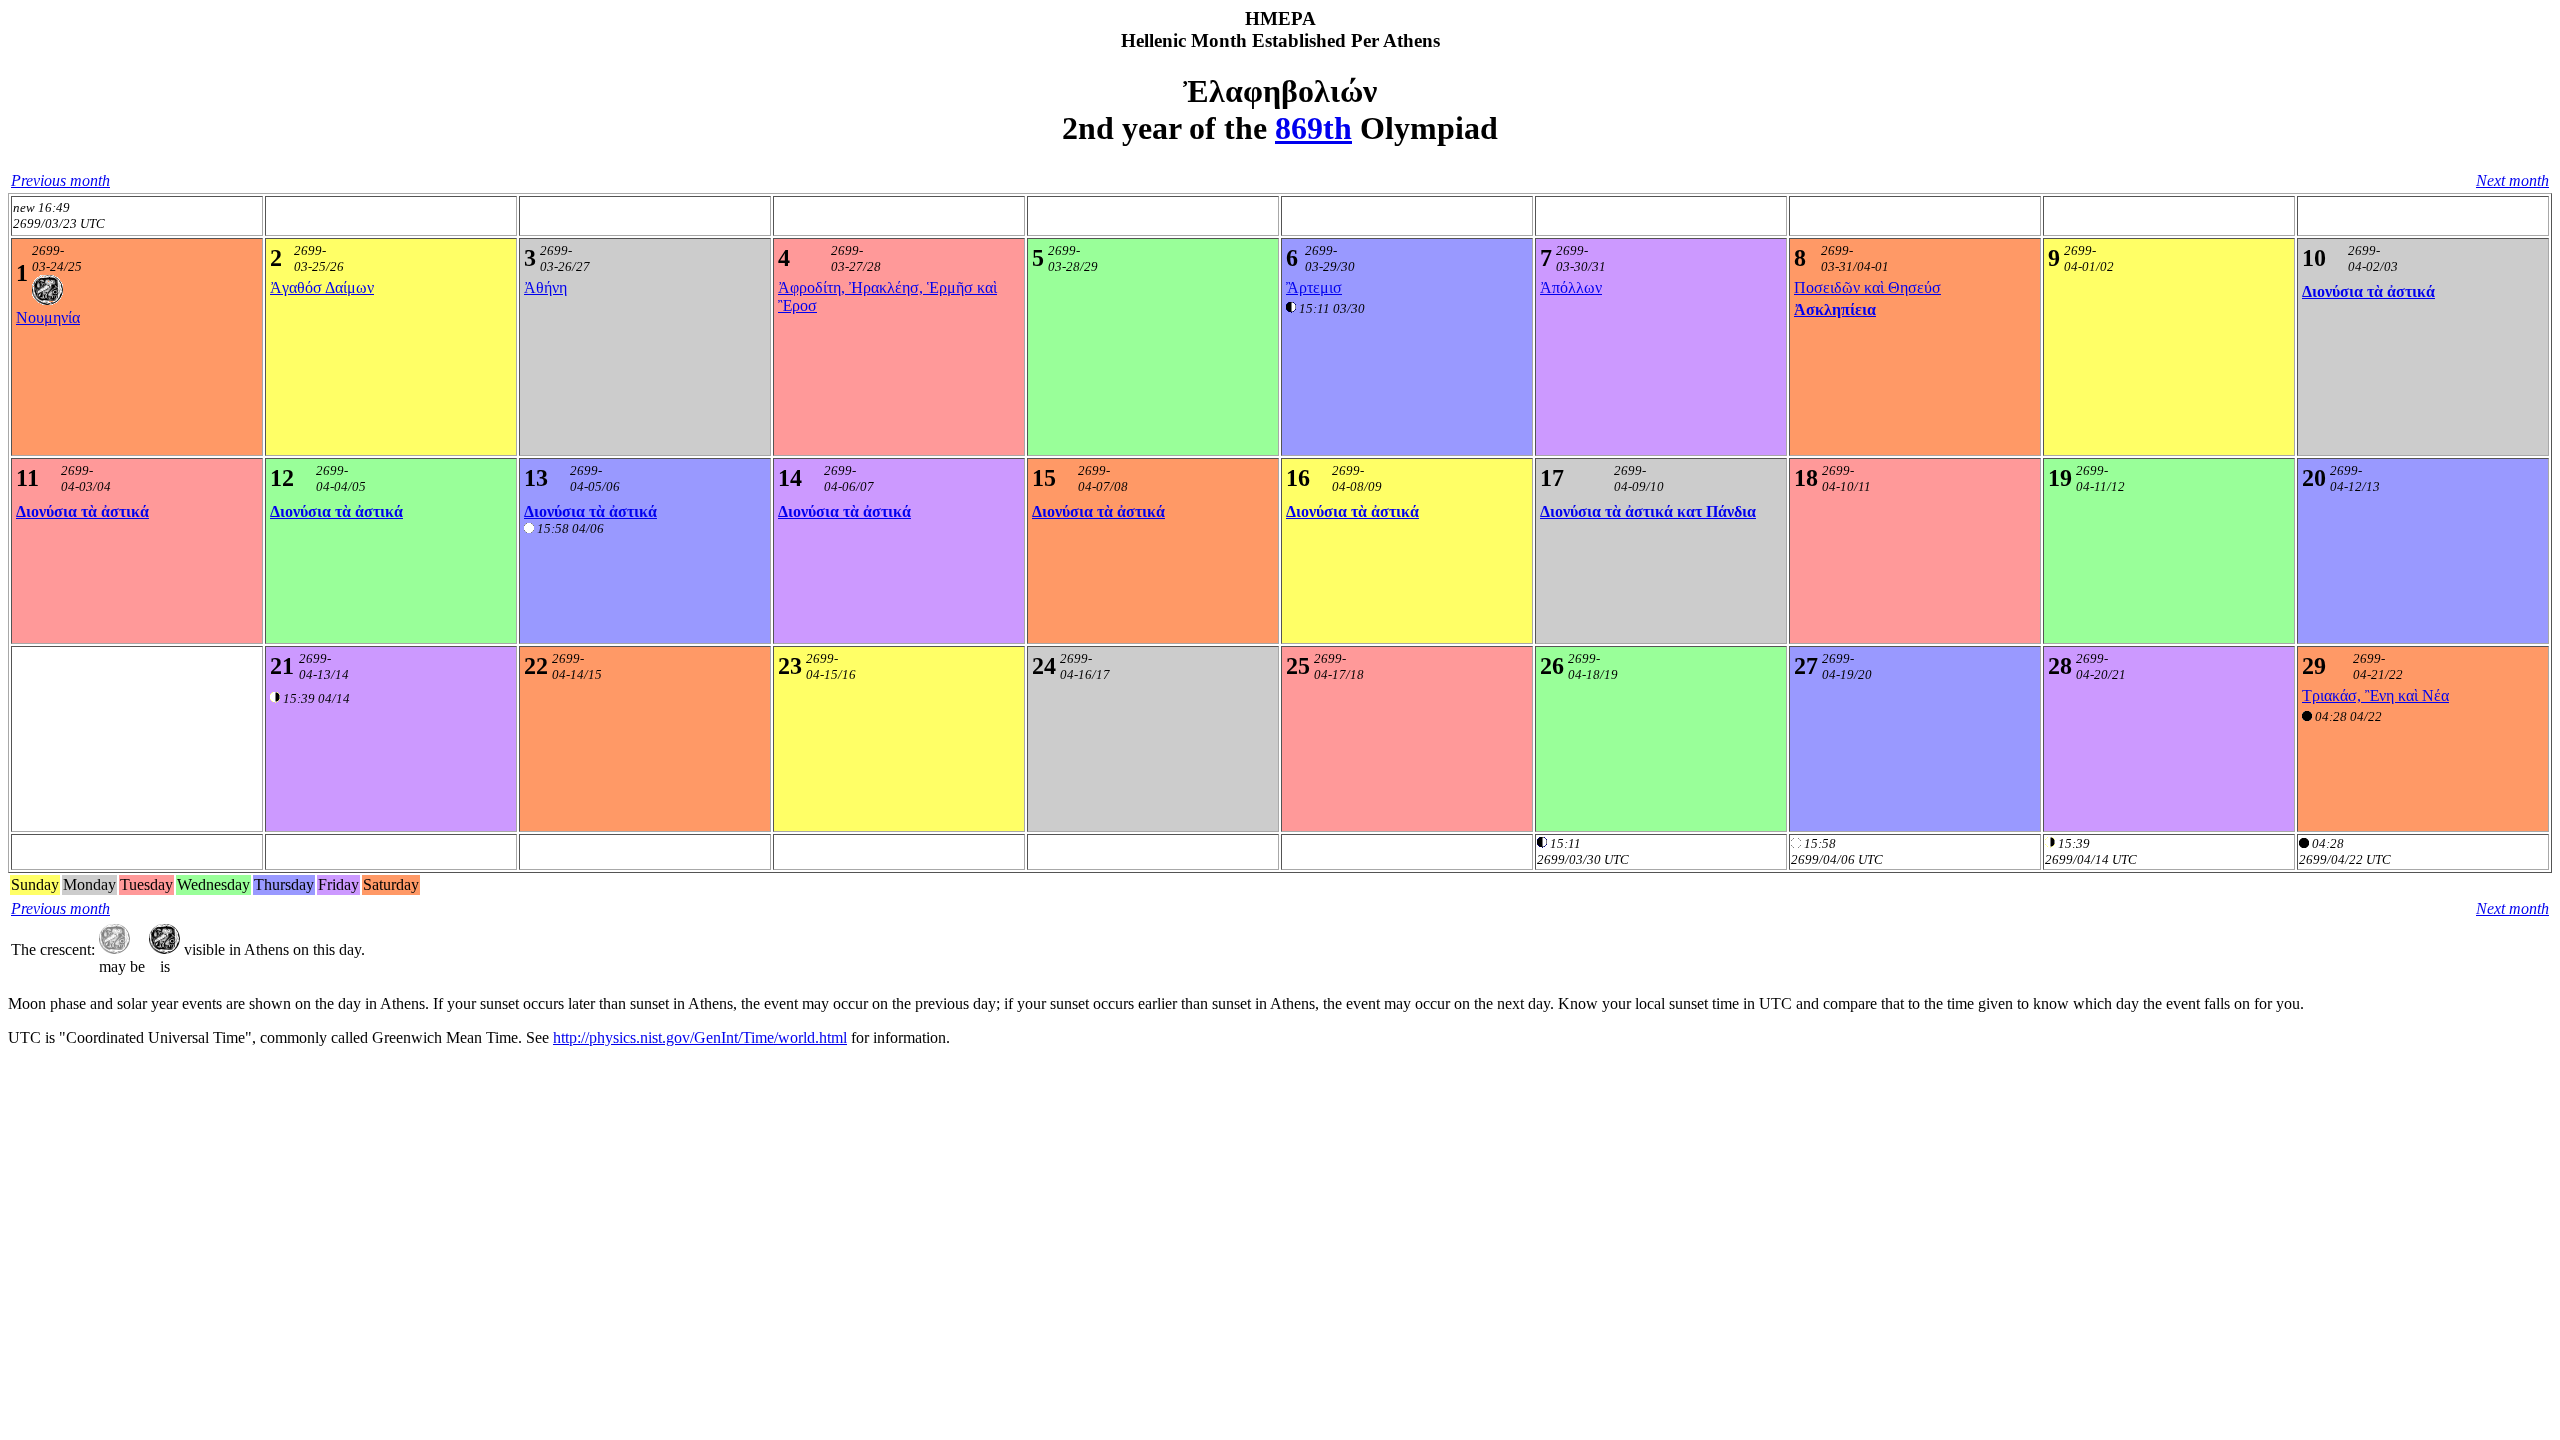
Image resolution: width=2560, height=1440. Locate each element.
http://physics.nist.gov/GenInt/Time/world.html (700, 1037)
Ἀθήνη (545, 287)
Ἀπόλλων (1571, 287)
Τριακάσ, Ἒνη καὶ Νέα (2375, 695)
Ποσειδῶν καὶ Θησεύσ (1867, 287)
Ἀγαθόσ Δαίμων (322, 287)
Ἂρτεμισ (1314, 287)
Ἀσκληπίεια (1835, 309)
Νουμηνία (48, 317)
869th (1313, 128)
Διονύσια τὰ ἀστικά (2368, 291)
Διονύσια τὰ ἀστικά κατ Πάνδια (1648, 511)
